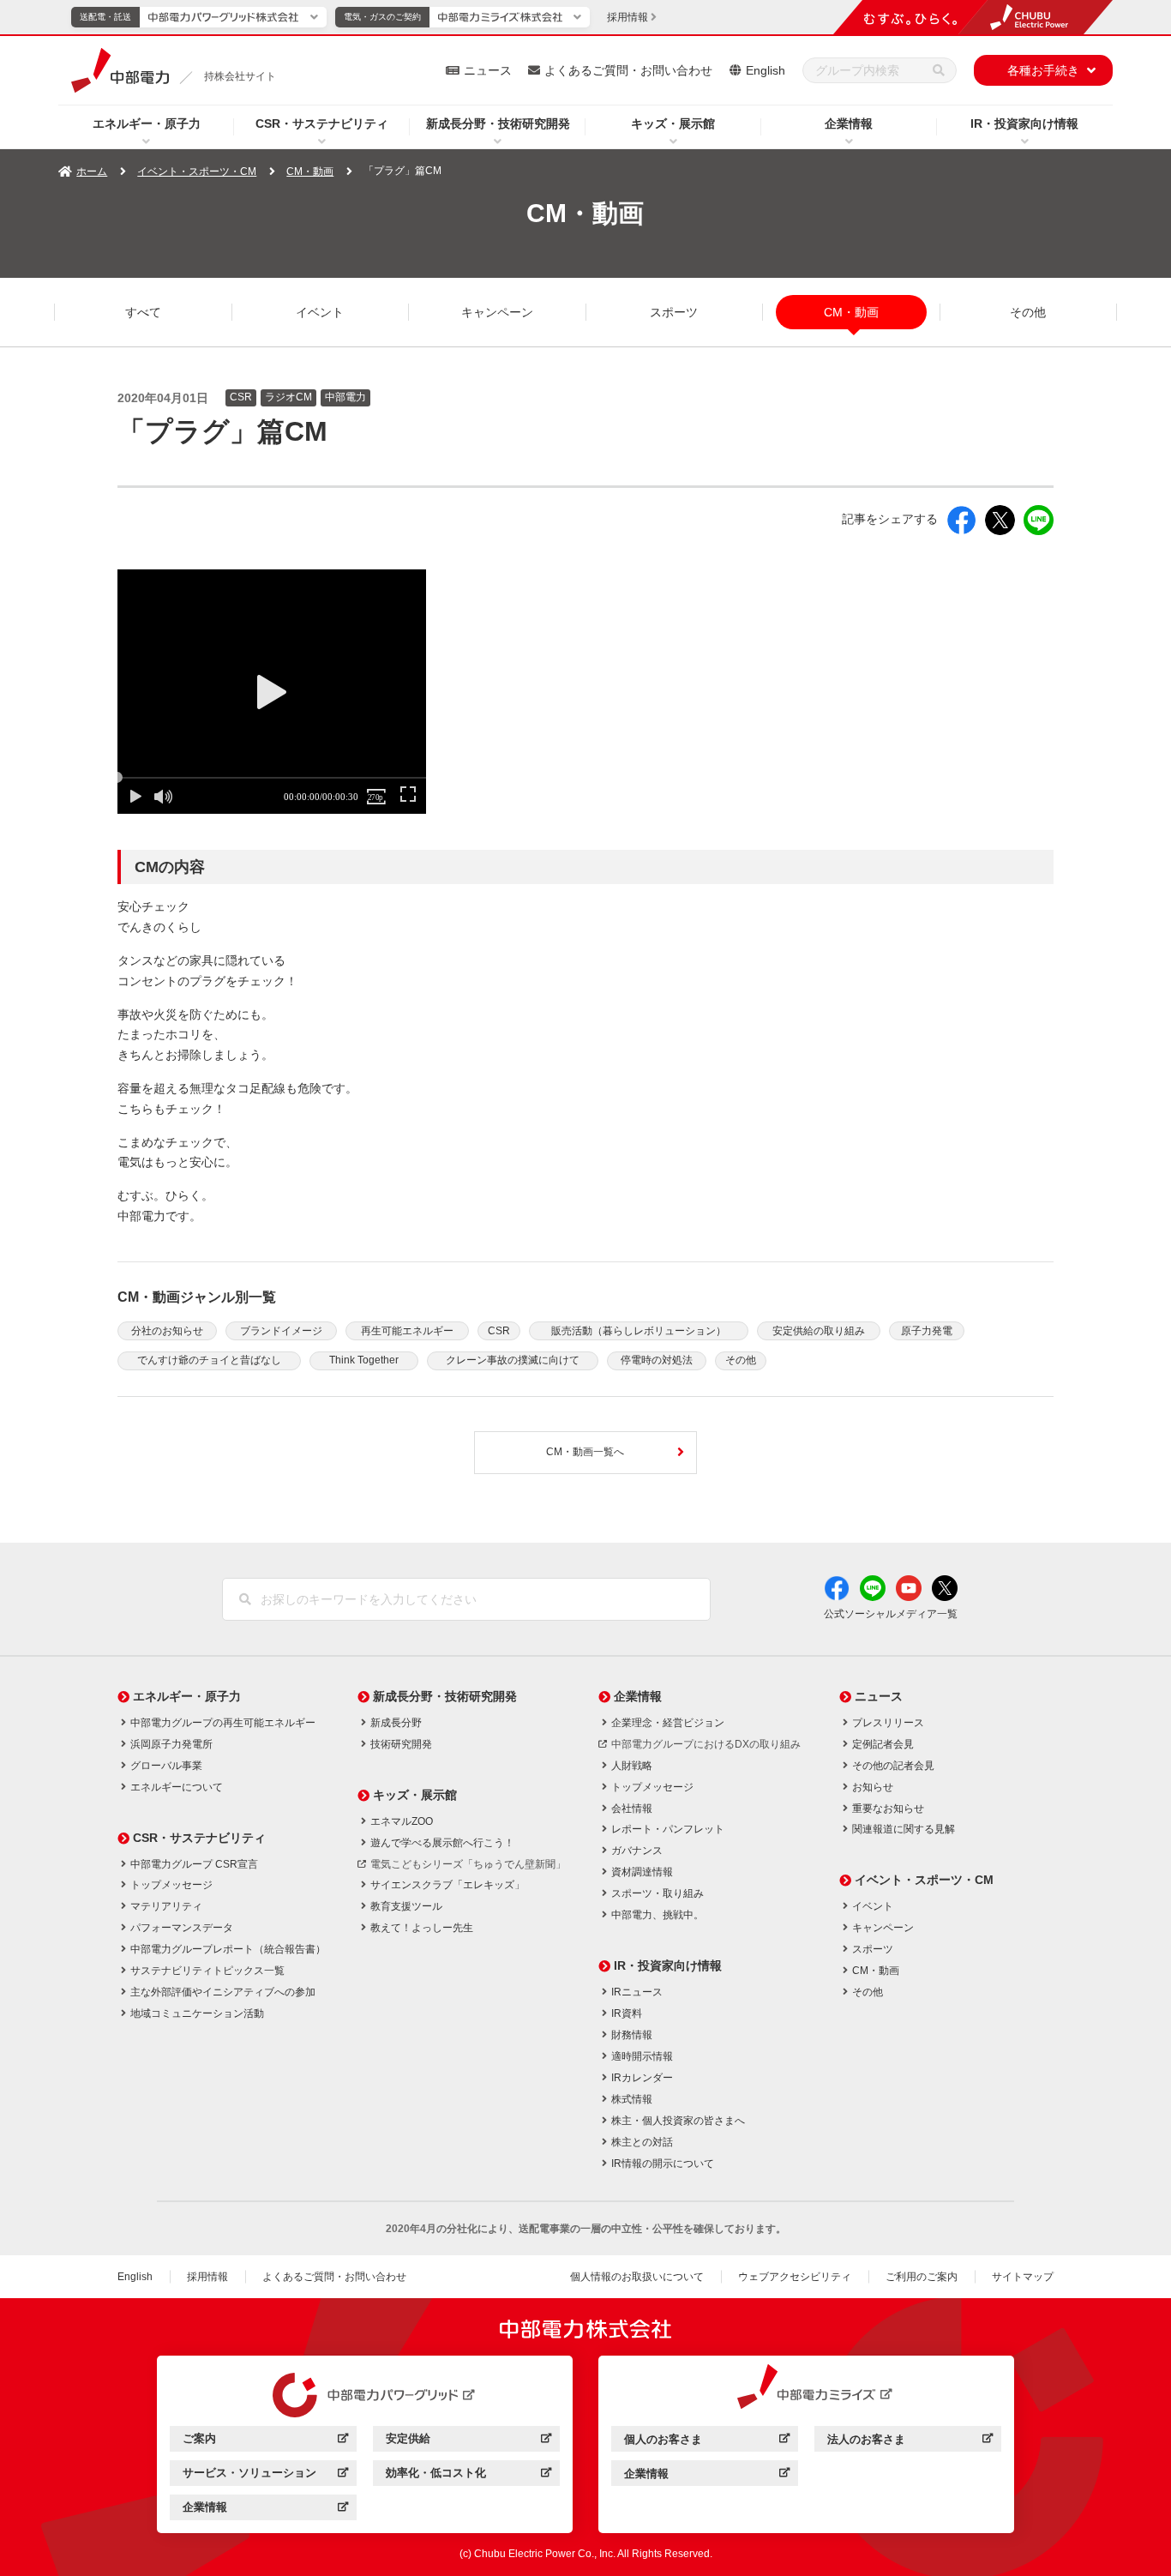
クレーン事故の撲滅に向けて (513, 1360)
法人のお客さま (910, 2442)
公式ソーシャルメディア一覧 (891, 1614)
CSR (499, 1331)
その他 (1028, 312)
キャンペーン (497, 312)
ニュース (488, 70)
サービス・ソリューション (265, 2475)
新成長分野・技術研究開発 (498, 123)
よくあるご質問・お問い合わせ (628, 70)
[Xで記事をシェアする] (1000, 520)
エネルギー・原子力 (147, 123)
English (766, 70)
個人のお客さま (707, 2442)
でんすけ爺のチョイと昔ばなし (209, 1360)
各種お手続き (1043, 70)
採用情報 (207, 2277)
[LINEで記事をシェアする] (1039, 520)
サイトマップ (1023, 2277)
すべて (143, 312)
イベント (320, 312)
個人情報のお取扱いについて (637, 2277)
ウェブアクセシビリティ (795, 2277)
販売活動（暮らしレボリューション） (639, 1331)
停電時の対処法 (657, 1360)
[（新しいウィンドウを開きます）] (365, 2395)
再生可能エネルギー (407, 1331)
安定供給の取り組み (819, 1331)
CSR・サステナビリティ (322, 123)
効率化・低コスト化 (468, 2475)
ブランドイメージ (281, 1331)
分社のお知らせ (167, 1331)
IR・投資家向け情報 (1024, 123)
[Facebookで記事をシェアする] (961, 520)
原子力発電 (927, 1331)
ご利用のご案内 (922, 2277)
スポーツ (674, 312)
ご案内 (265, 2441)
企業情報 (849, 123)
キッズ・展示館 (673, 123)
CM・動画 (310, 172)
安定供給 (468, 2441)
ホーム (92, 172)
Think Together (364, 1360)
